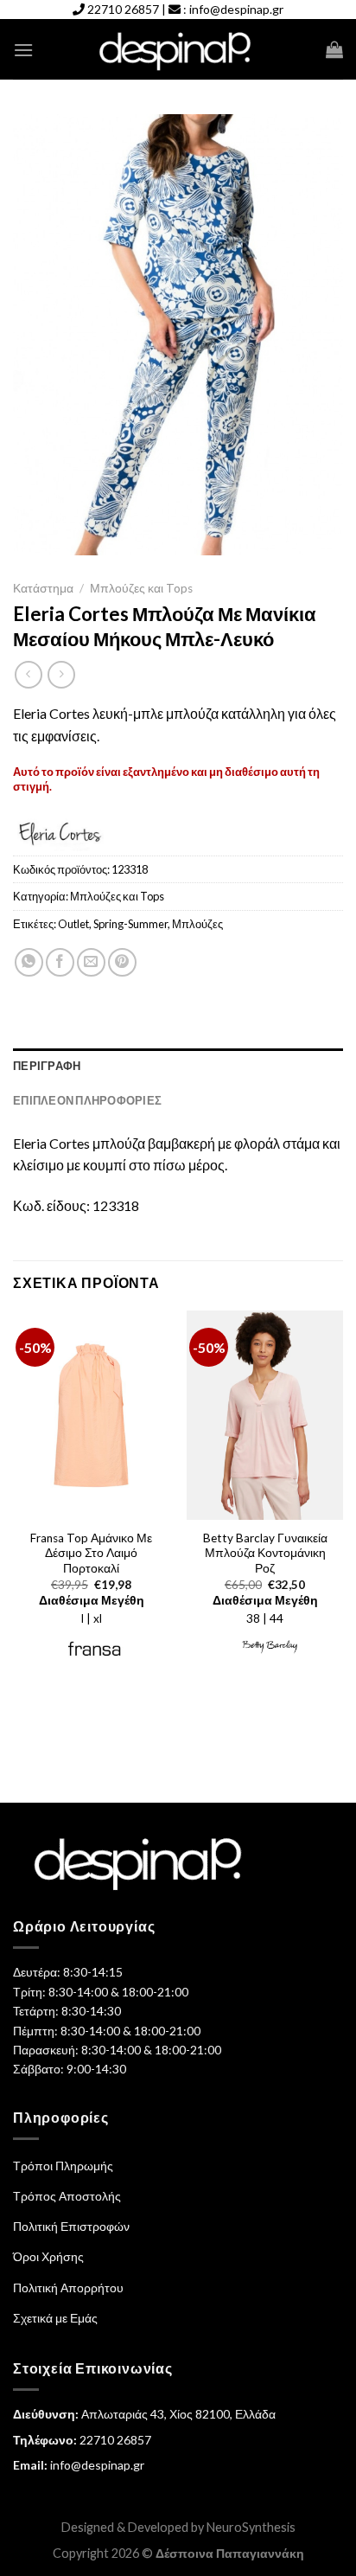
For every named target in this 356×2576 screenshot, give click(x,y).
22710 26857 (123, 9)
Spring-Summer (130, 924)
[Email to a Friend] (91, 962)
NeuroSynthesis (251, 2527)
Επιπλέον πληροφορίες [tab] (87, 1100)
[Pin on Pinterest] (122, 962)
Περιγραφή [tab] (47, 1066)
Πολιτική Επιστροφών (71, 2226)
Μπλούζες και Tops (141, 588)
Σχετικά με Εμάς (55, 2318)
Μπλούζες (197, 924)
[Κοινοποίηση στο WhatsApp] (29, 962)
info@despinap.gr (236, 9)
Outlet (73, 924)
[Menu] (23, 50)
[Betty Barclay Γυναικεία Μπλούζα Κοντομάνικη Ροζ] (265, 1415)
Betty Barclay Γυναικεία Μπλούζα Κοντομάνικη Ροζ (265, 1553)
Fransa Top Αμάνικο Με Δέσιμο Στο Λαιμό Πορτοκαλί (91, 1553)
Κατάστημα (43, 588)
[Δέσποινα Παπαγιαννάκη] (178, 50)
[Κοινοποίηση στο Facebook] (60, 962)
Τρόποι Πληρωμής (63, 2166)
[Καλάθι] (334, 49)
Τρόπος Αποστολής (67, 2196)
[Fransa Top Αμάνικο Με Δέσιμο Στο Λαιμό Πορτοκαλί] (91, 1415)
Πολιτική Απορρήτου (68, 2288)
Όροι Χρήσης (48, 2256)
